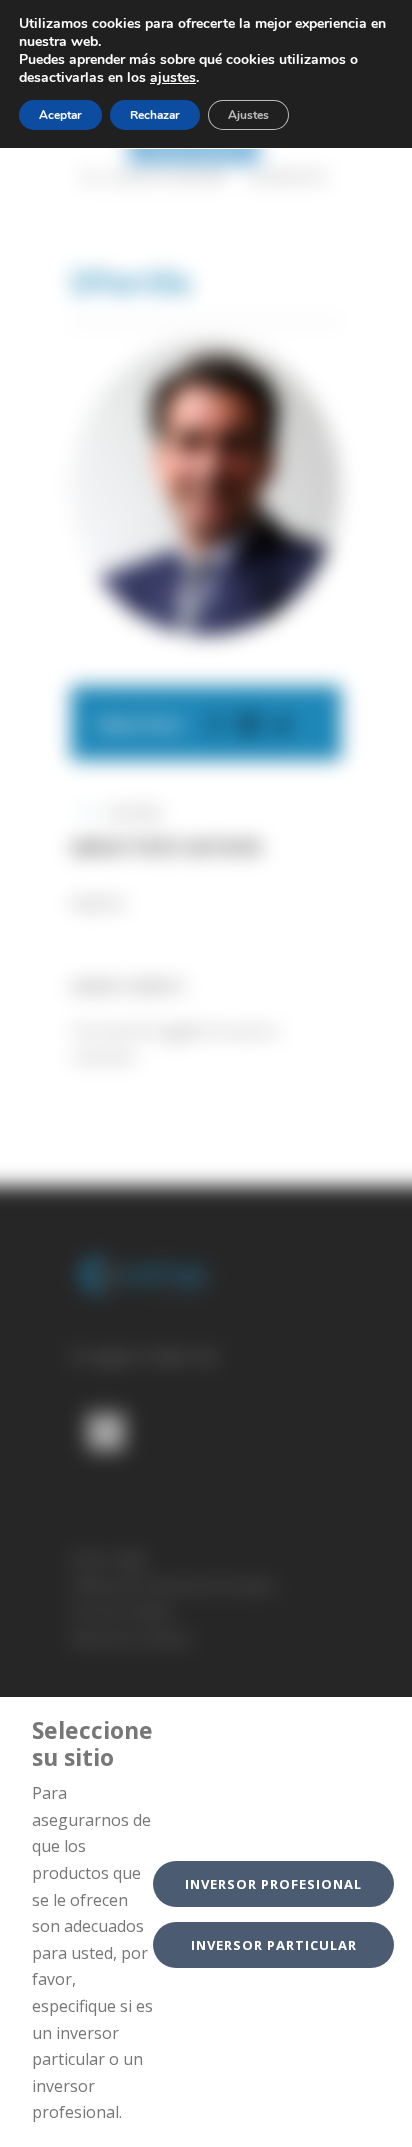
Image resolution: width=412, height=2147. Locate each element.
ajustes (173, 78)
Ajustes (248, 115)
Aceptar (60, 115)
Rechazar (155, 115)
